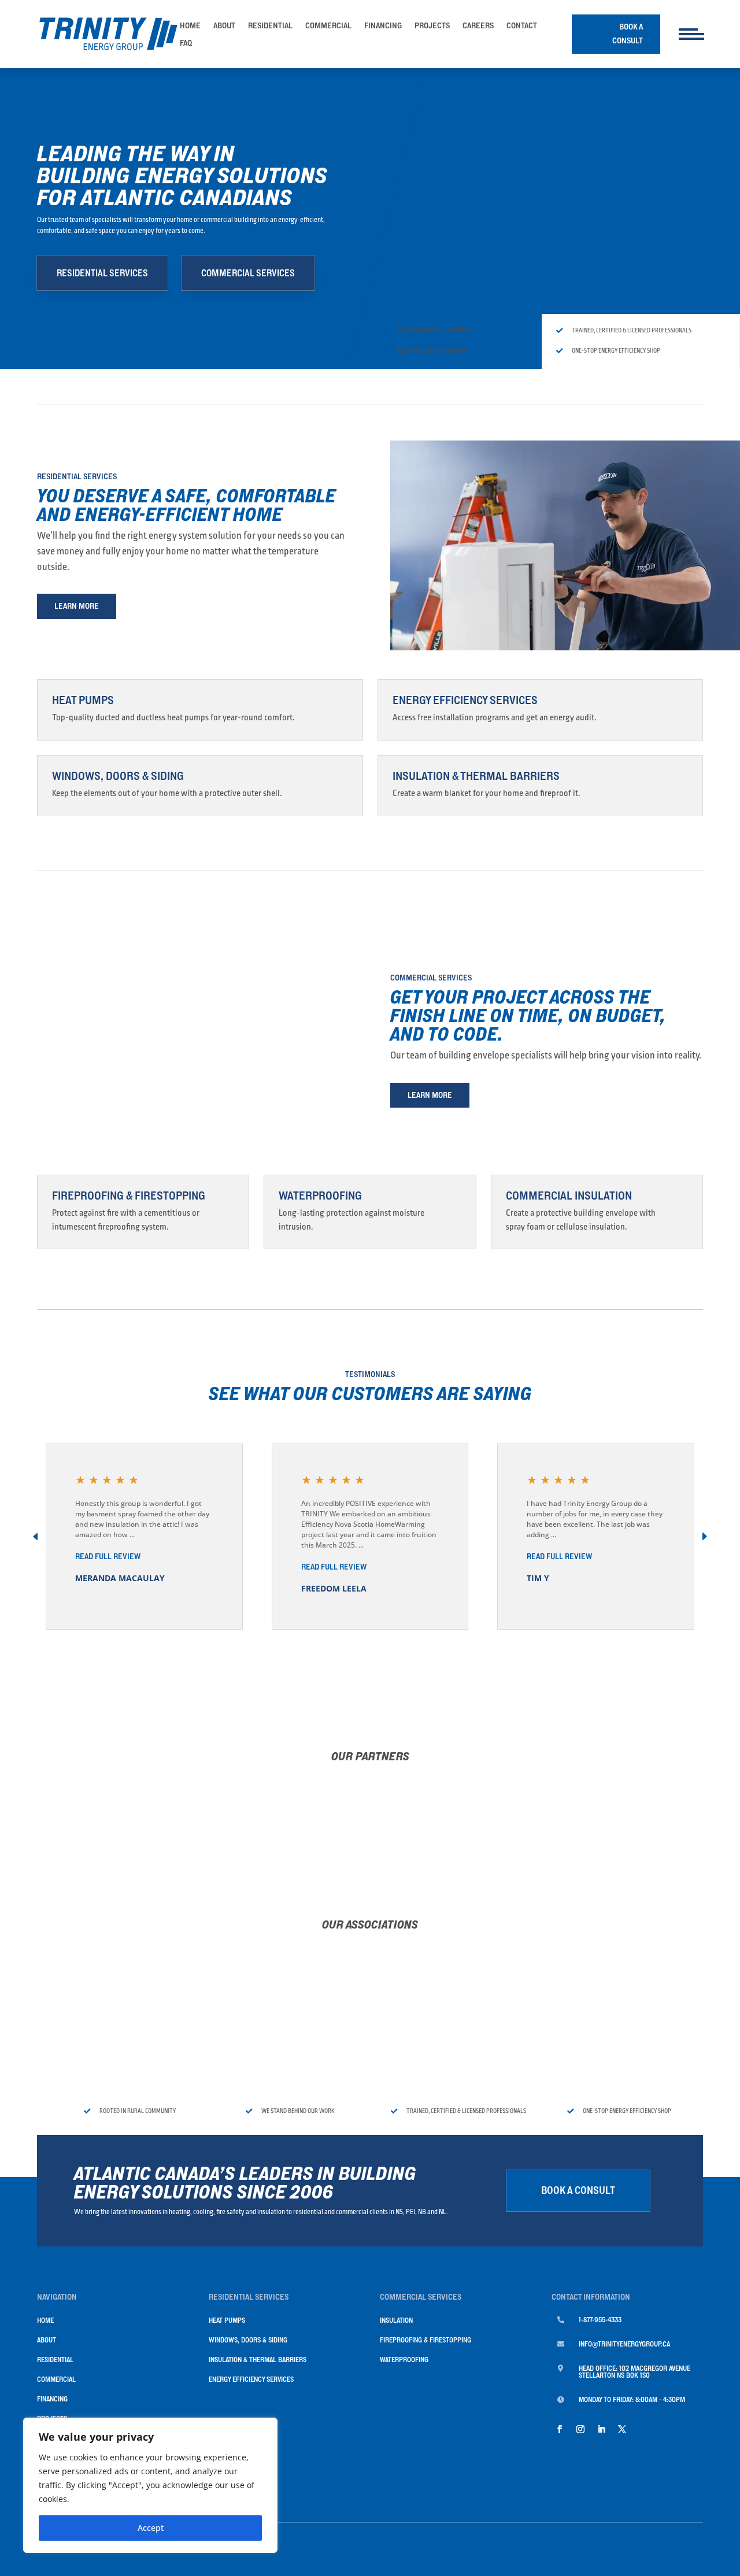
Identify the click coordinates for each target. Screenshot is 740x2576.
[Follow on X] (622, 2429)
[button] (704, 1537)
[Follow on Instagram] (580, 2429)
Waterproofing (320, 1196)
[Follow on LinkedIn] (601, 2429)
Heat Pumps (83, 700)
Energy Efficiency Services (465, 700)
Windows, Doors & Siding (118, 776)
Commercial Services (248, 273)
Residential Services (102, 273)
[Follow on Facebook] (560, 2429)
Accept (151, 2528)
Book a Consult (628, 34)
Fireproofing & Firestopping (129, 1196)
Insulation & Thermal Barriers (476, 776)
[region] (150, 2485)
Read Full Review (108, 1556)
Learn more (77, 606)
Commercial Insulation (569, 1196)
